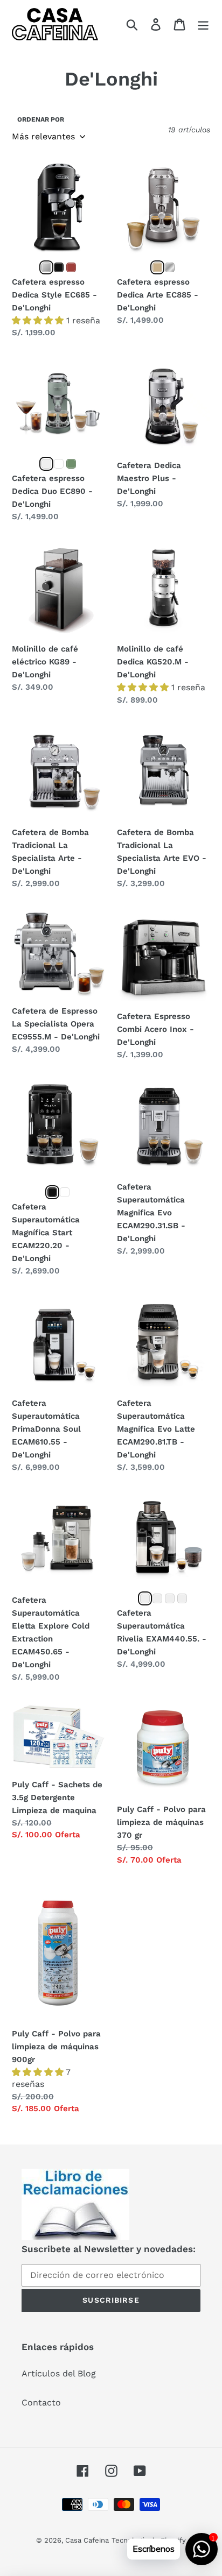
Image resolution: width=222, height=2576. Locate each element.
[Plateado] (46, 267)
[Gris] (170, 267)
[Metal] (46, 464)
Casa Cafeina (87, 2540)
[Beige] (157, 267)
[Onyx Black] (170, 1598)
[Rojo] (71, 267)
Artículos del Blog (59, 2373)
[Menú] (203, 24)
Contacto (41, 2402)
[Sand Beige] (182, 1598)
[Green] (71, 464)
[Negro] (59, 267)
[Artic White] (145, 1598)
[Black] (52, 1192)
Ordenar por (41, 119)
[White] (59, 464)
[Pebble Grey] (157, 1598)
